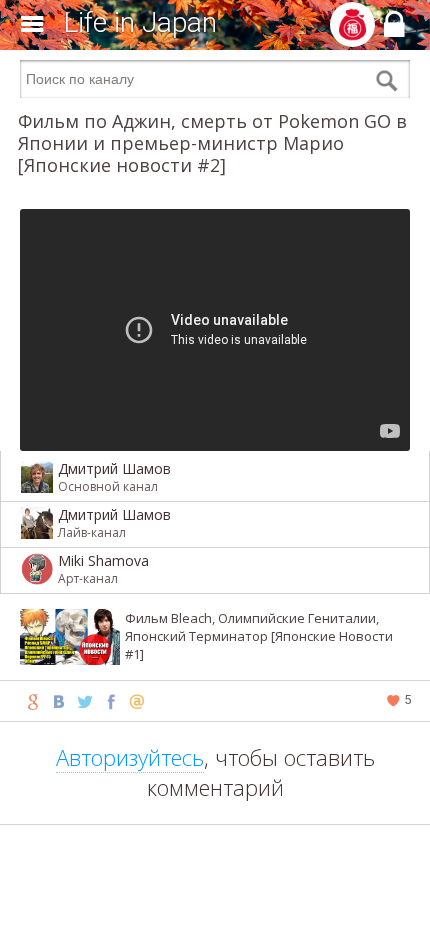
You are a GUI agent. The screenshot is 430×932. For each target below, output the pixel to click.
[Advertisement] (215, 902)
